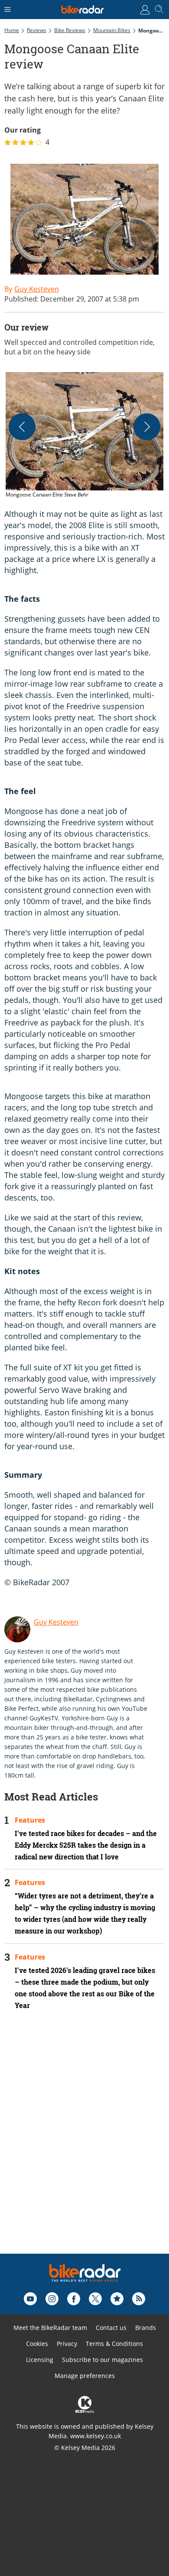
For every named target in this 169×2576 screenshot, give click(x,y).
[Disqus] (84, 2144)
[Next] (147, 427)
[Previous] (22, 427)
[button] (84, 436)
